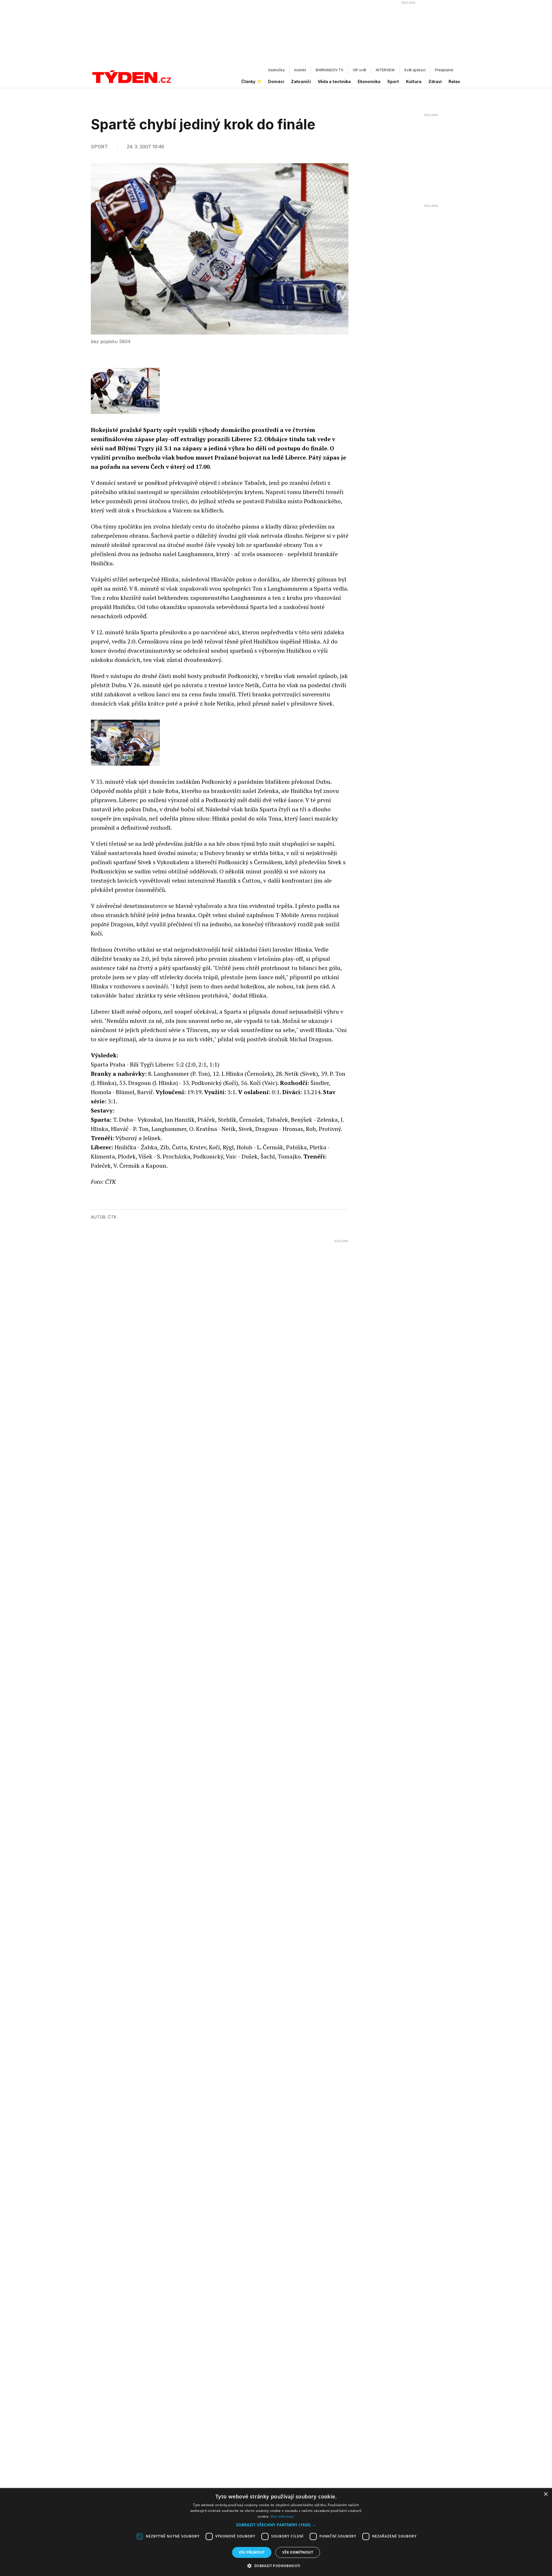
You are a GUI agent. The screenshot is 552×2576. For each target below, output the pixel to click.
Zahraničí (301, 81)
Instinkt (300, 70)
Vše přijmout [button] (252, 2552)
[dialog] (276, 2532)
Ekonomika (369, 81)
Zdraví (435, 81)
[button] (276, 2525)
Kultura (414, 81)
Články (248, 81)
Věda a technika (334, 81)
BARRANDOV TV (329, 70)
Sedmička (276, 70)
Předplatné (444, 70)
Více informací (282, 2516)
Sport (393, 81)
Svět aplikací (415, 70)
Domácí (276, 81)
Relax (454, 81)
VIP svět (360, 70)
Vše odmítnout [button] (298, 2552)
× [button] (546, 2494)
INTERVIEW (385, 70)
